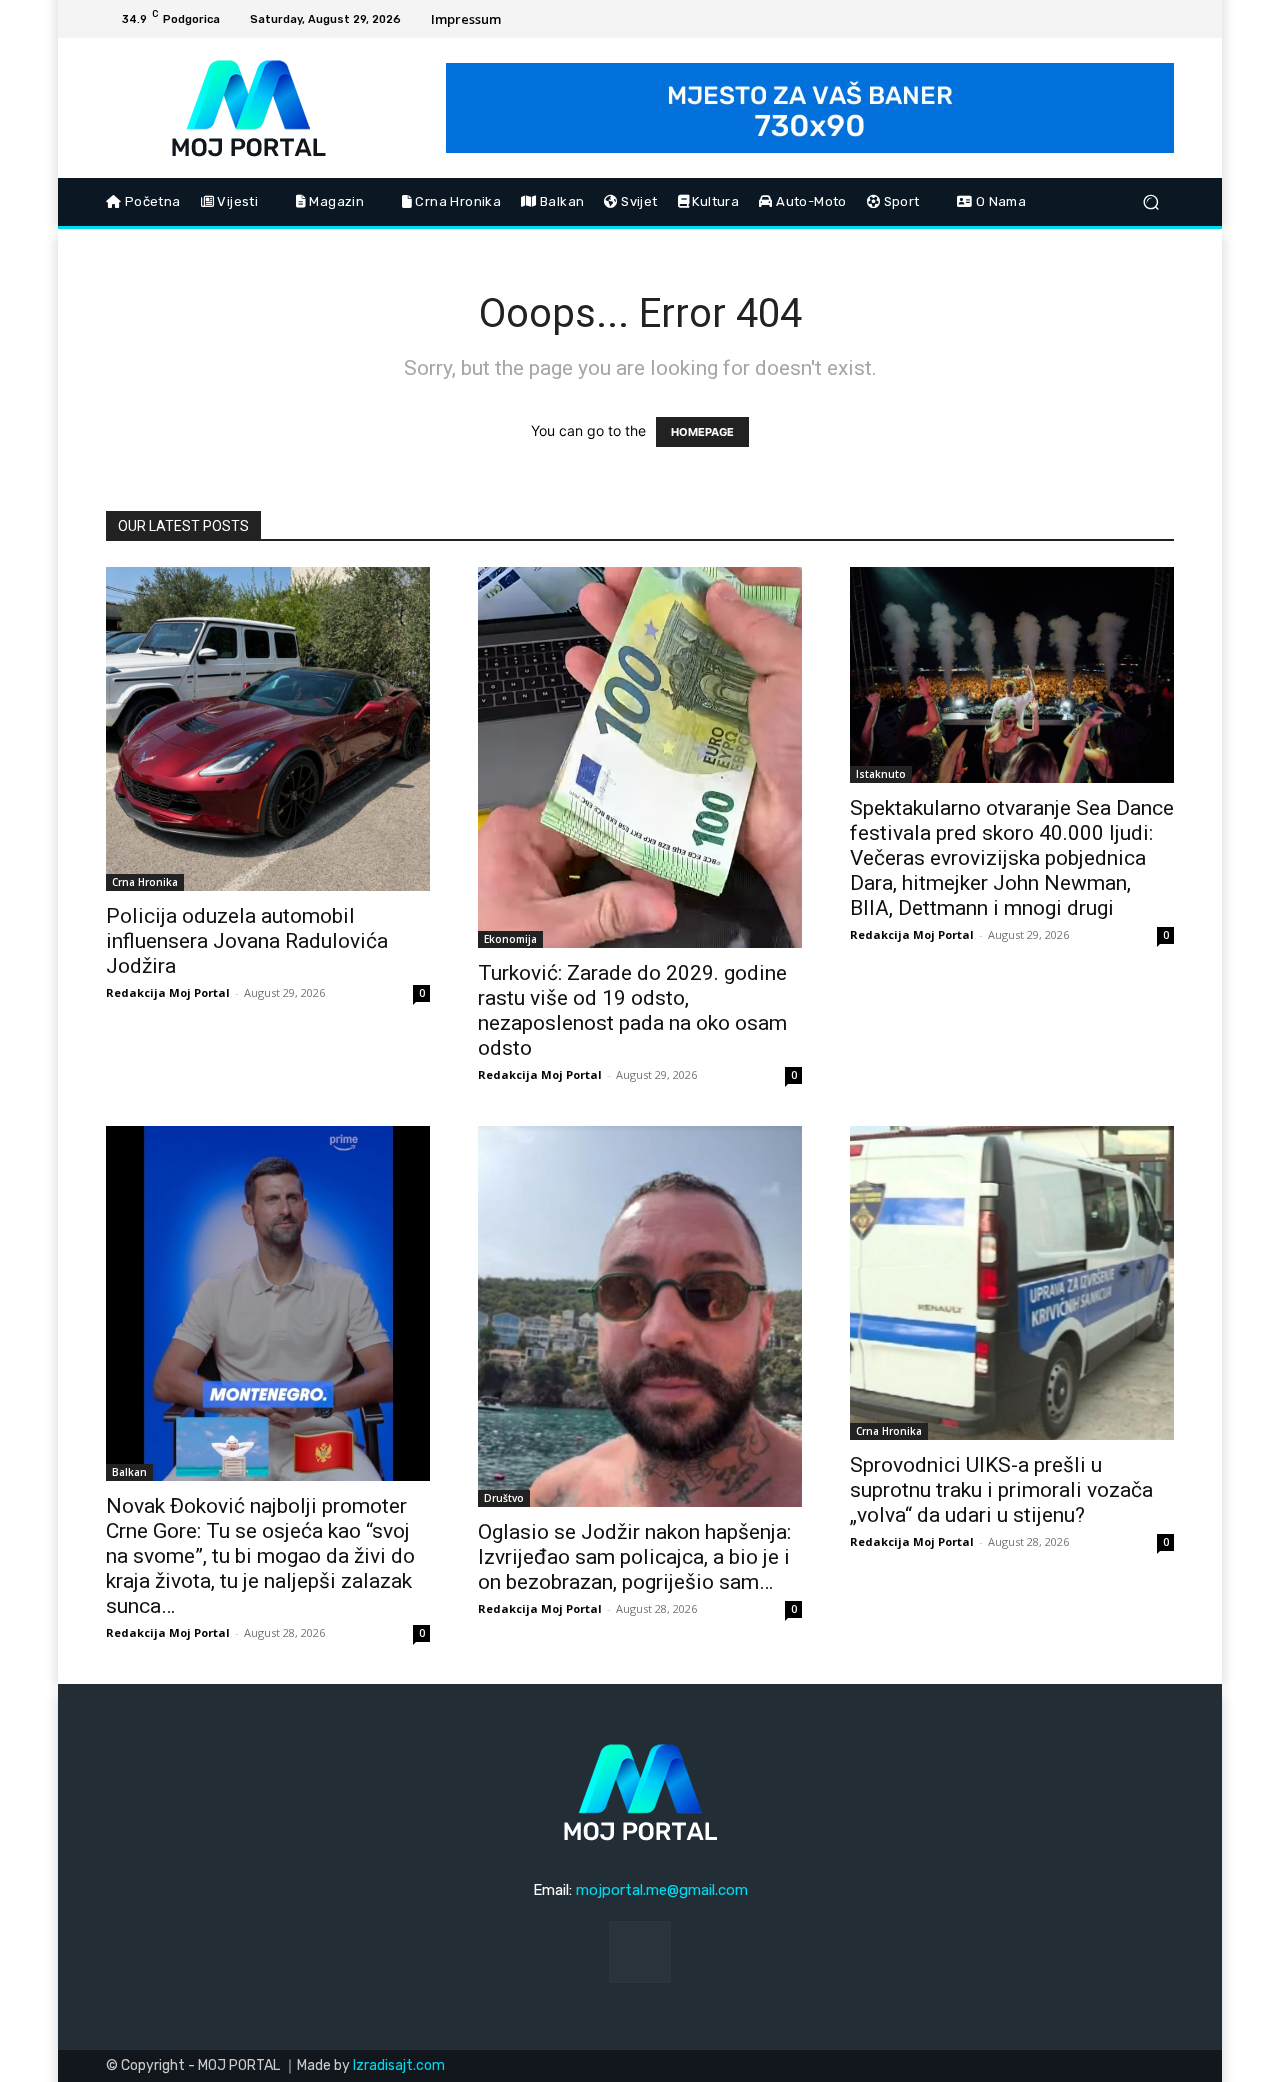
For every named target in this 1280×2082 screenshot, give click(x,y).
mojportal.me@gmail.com (662, 1890)
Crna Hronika (145, 882)
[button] (1150, 202)
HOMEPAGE (702, 432)
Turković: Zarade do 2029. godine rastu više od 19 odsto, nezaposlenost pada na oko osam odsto (632, 1010)
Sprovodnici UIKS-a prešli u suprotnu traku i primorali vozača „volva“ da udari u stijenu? (1001, 1490)
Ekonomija (510, 939)
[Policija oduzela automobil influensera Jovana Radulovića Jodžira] (268, 729)
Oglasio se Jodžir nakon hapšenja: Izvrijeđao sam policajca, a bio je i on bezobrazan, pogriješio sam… (634, 1557)
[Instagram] (1159, 19)
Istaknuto (881, 774)
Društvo (504, 1498)
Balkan (129, 1472)
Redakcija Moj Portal (168, 992)
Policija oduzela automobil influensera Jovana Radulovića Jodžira (247, 941)
